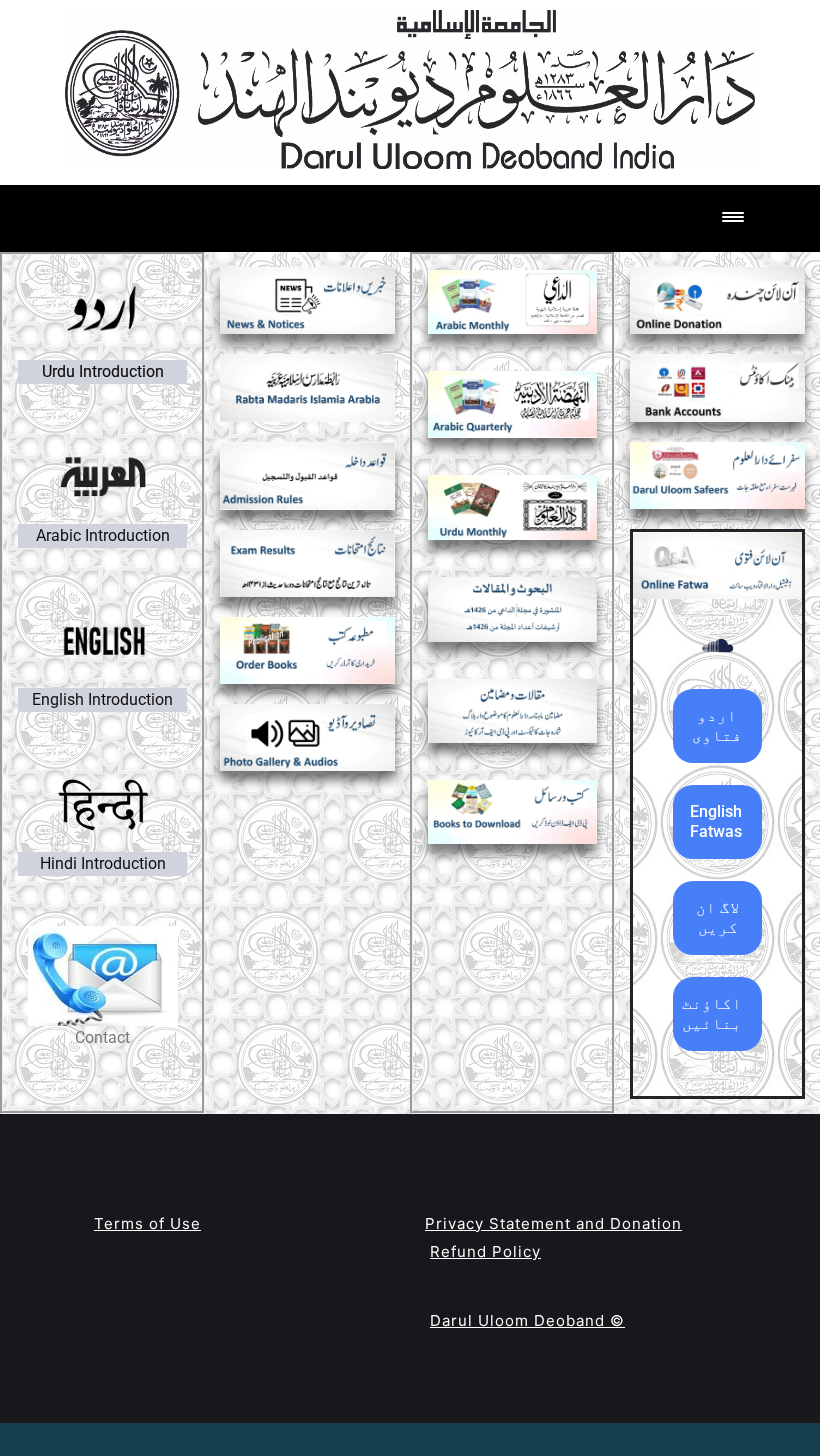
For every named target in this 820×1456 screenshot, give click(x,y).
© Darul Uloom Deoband (527, 1320)
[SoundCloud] (717, 645)
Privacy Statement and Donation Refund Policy (553, 1238)
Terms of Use (147, 1223)
